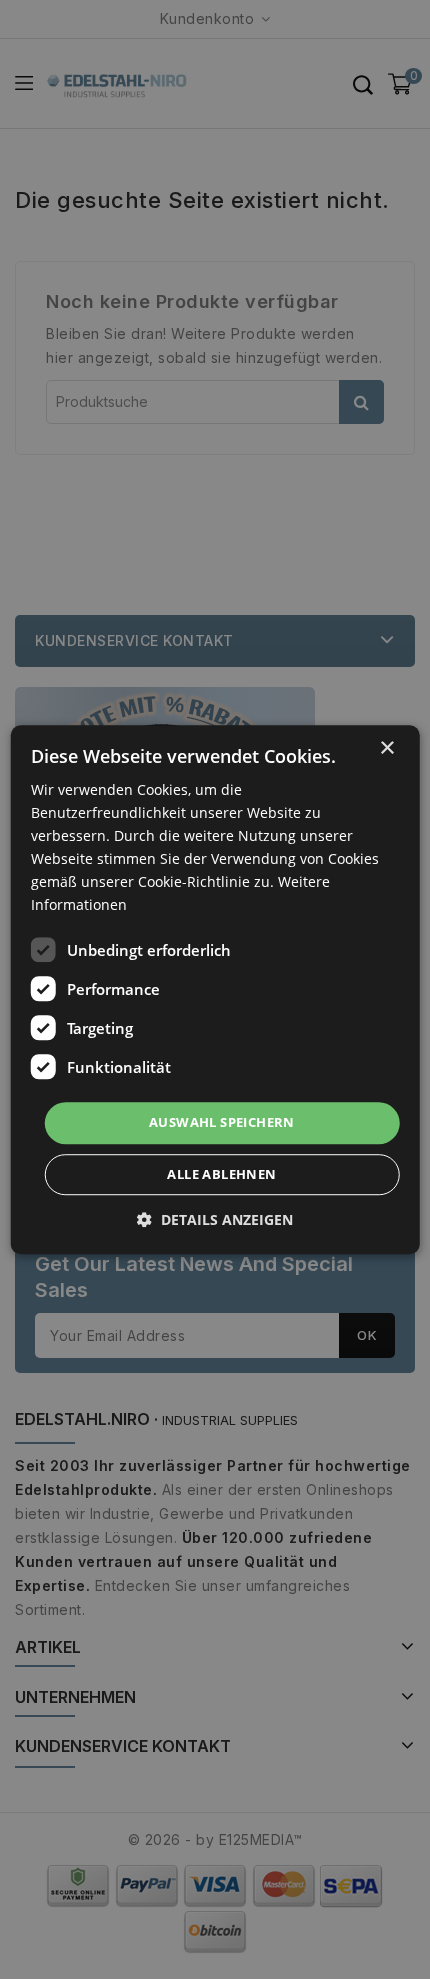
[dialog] (215, 990)
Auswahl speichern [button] (222, 1123)
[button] (215, 1219)
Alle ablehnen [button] (221, 1174)
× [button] (386, 748)
